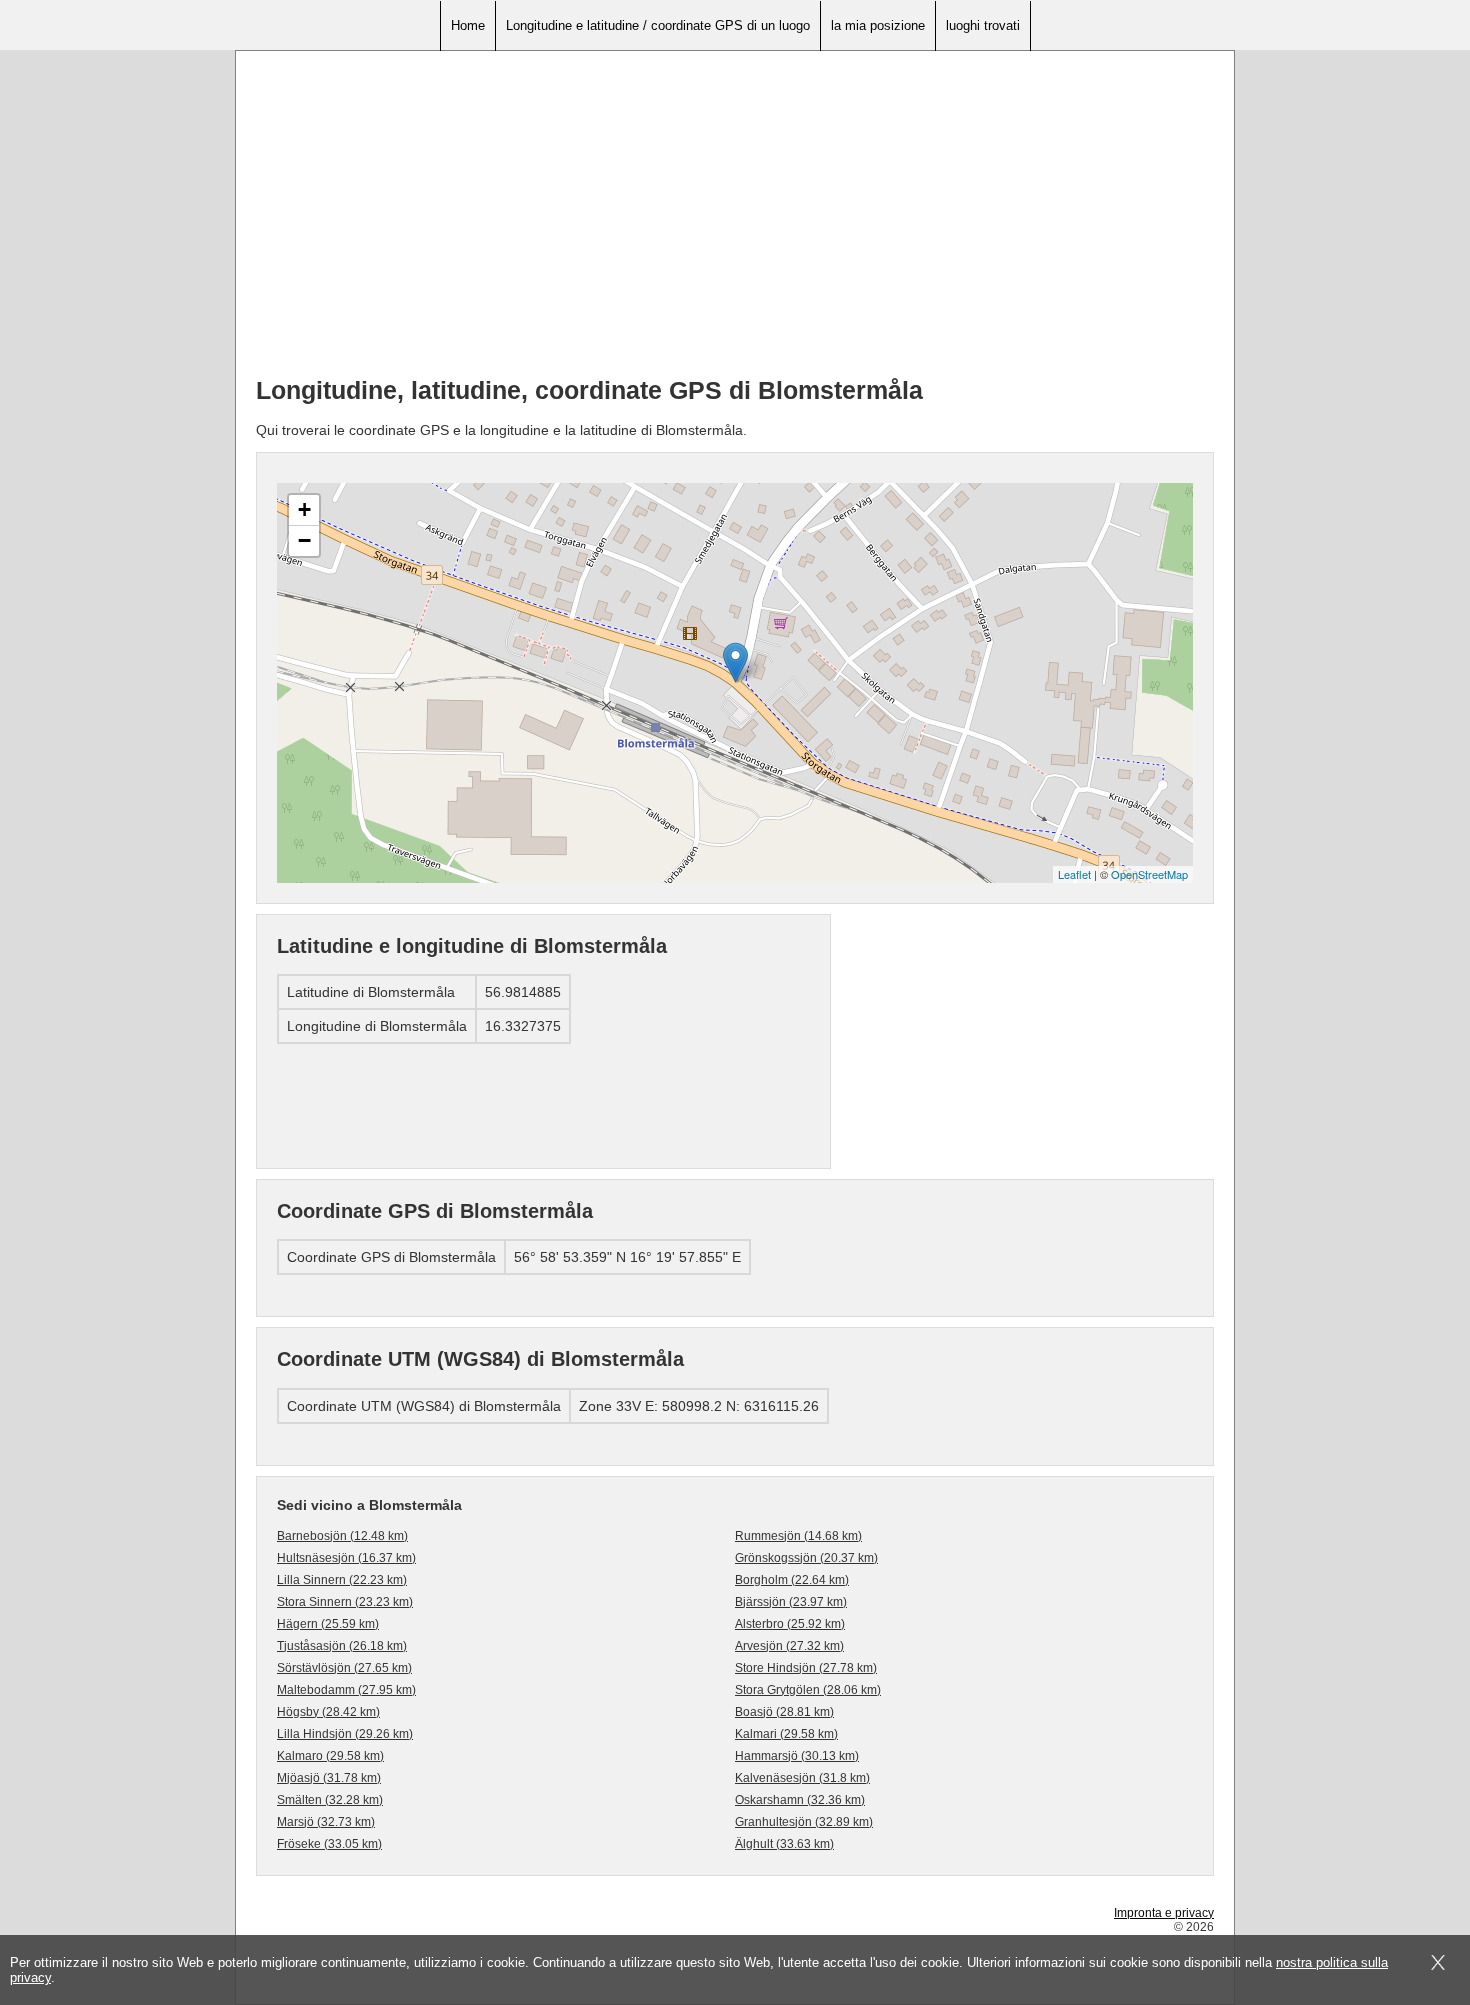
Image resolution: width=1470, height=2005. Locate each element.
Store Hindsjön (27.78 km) (806, 1668)
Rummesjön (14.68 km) (798, 1536)
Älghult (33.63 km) (784, 1844)
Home (468, 25)
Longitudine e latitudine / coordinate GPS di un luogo (658, 25)
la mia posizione (878, 25)
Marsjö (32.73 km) (326, 1822)
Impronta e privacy (1164, 1913)
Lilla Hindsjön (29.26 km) (345, 1734)
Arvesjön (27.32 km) (789, 1646)
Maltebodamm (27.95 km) (346, 1690)
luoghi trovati (983, 25)
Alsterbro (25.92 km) (790, 1624)
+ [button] (304, 509)
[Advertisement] (735, 221)
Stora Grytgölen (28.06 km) (808, 1690)
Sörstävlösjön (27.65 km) (344, 1668)
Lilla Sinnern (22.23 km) (342, 1580)
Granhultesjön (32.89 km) (804, 1822)
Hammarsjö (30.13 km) (797, 1756)
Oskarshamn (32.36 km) (800, 1800)
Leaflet (1074, 874)
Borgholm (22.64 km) (792, 1580)
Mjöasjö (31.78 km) (329, 1778)
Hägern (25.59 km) (328, 1624)
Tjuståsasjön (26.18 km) (342, 1646)
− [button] (304, 540)
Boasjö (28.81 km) (784, 1712)
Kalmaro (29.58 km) (330, 1756)
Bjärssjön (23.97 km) (791, 1602)
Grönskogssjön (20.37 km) (806, 1558)
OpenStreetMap (1149, 874)
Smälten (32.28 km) (330, 1800)
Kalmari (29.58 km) (786, 1734)
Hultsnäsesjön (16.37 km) (346, 1558)
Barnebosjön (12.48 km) (342, 1536)
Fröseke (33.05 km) (329, 1844)
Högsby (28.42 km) (328, 1712)
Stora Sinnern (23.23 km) (345, 1602)
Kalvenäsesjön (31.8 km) (802, 1778)
